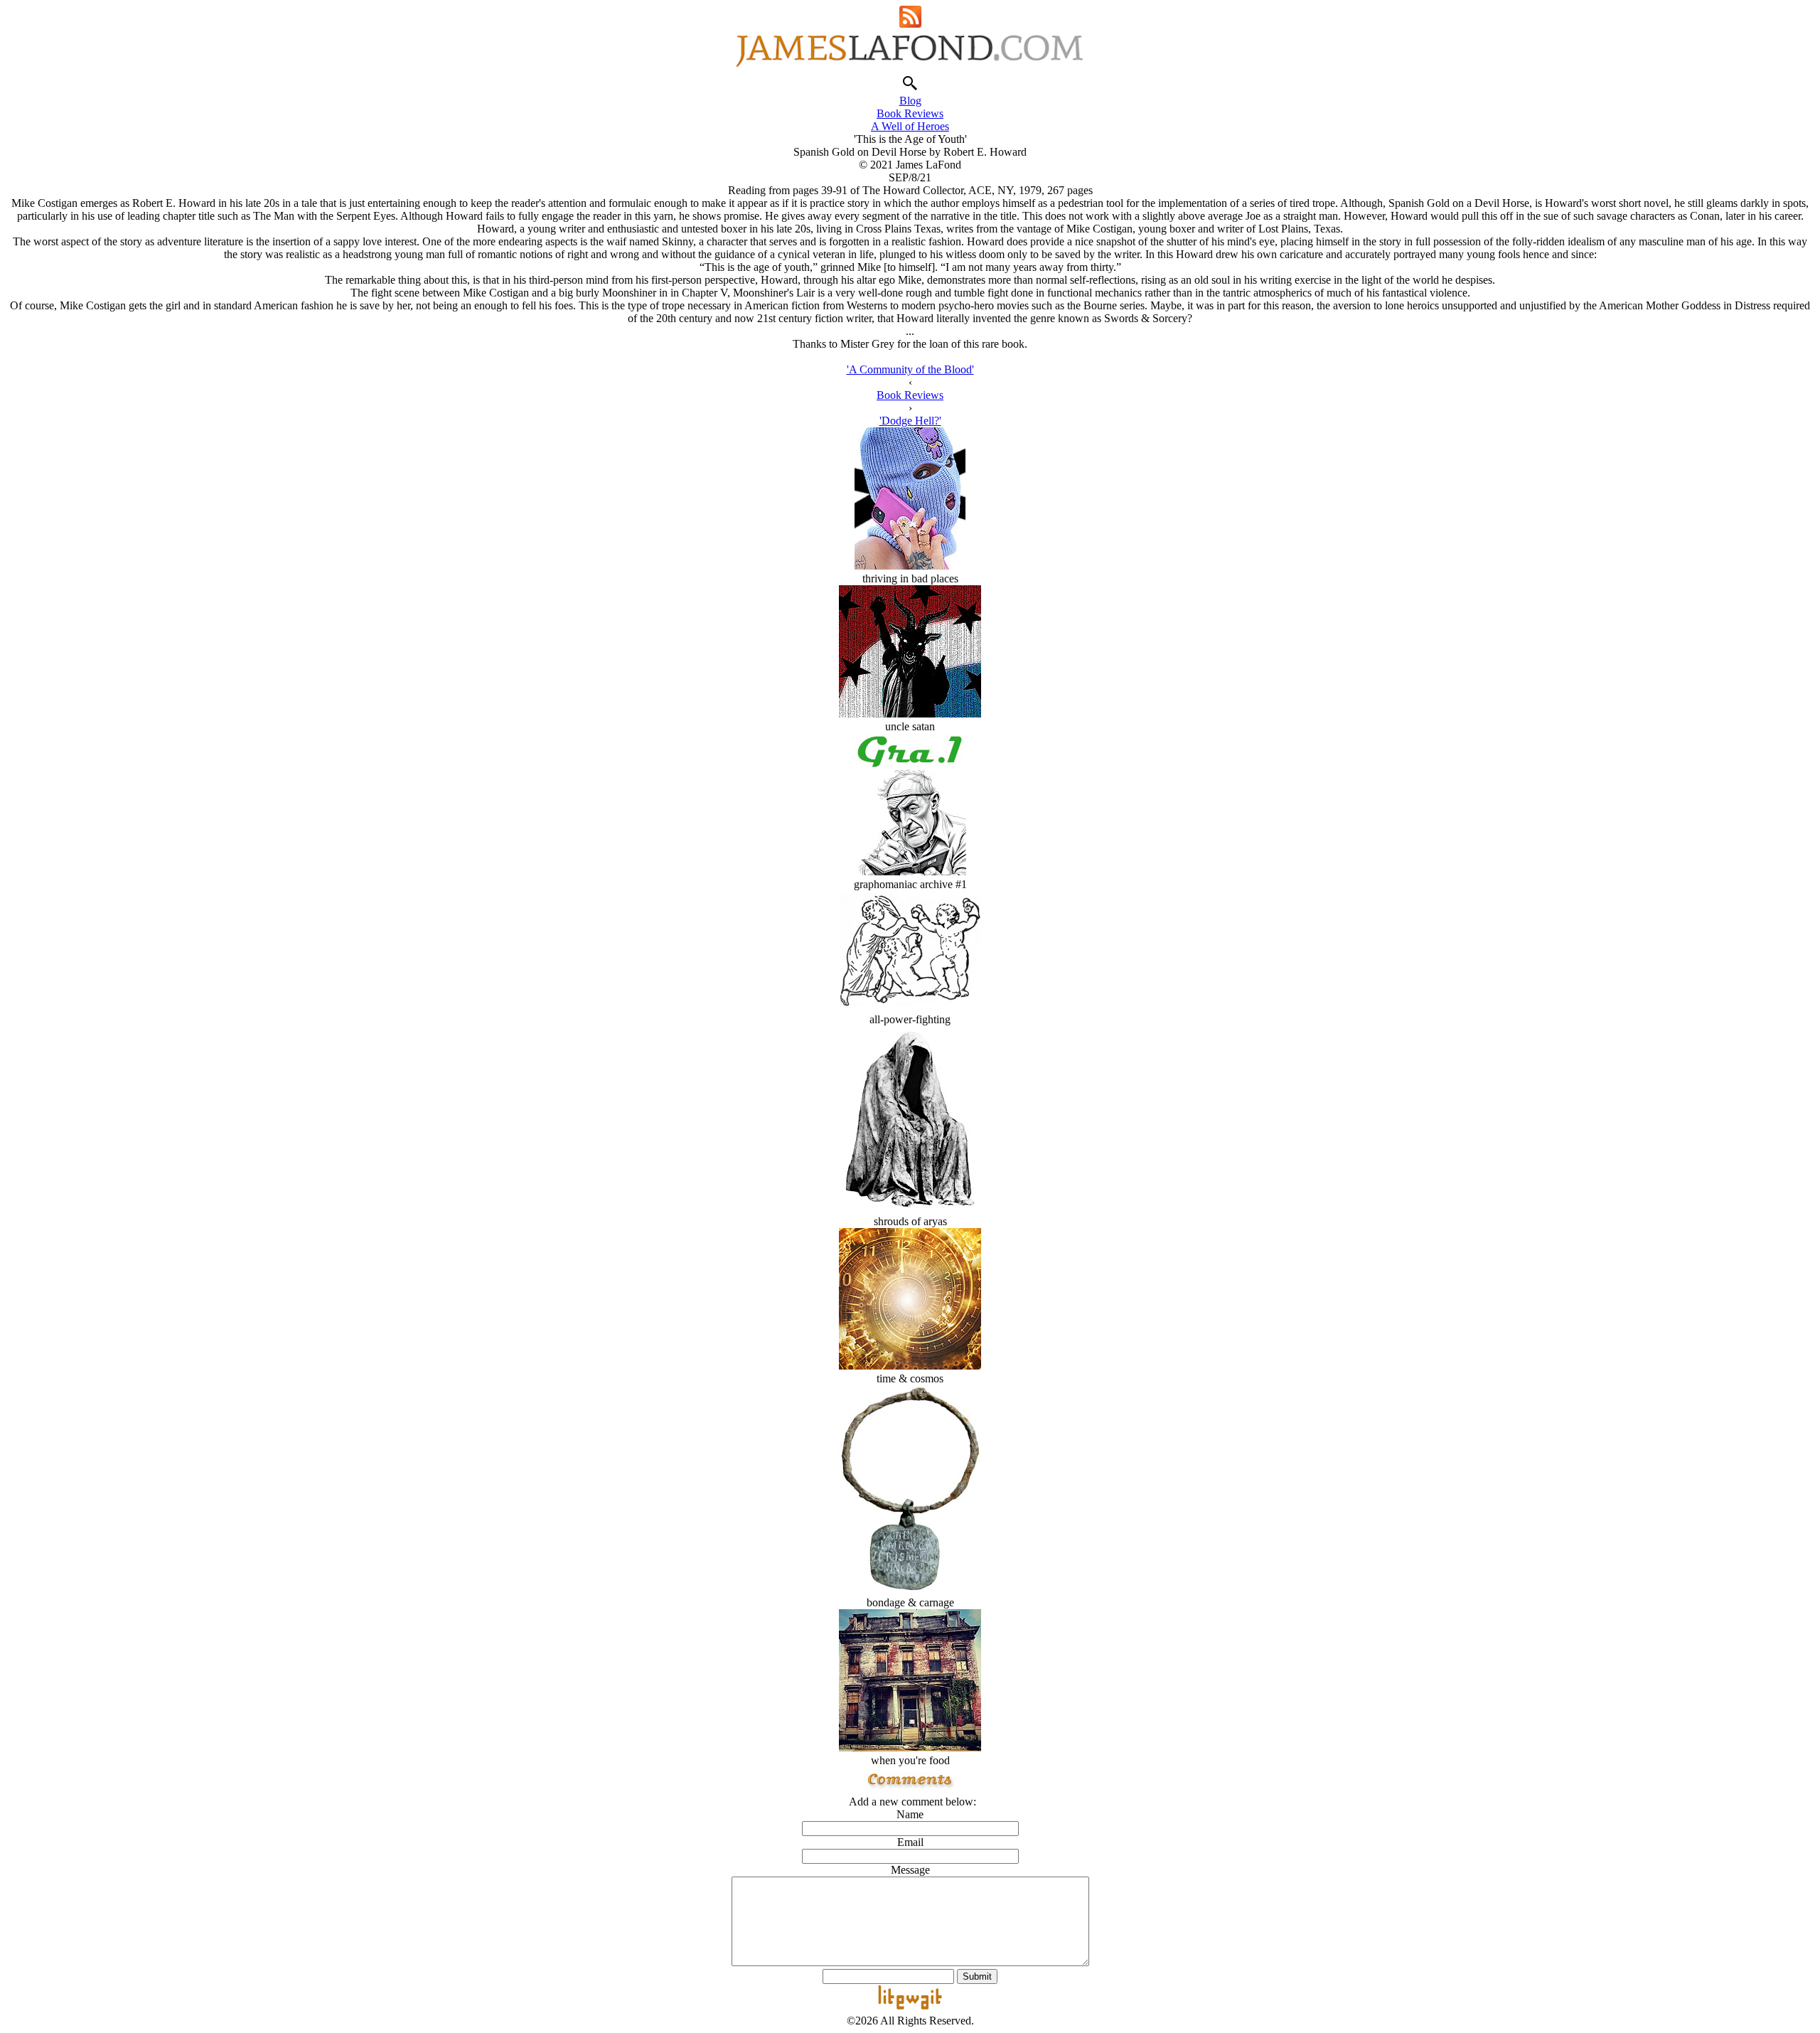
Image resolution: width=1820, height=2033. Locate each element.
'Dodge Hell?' (910, 421)
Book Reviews (910, 113)
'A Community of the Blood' (910, 369)
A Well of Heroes (910, 126)
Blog (910, 101)
